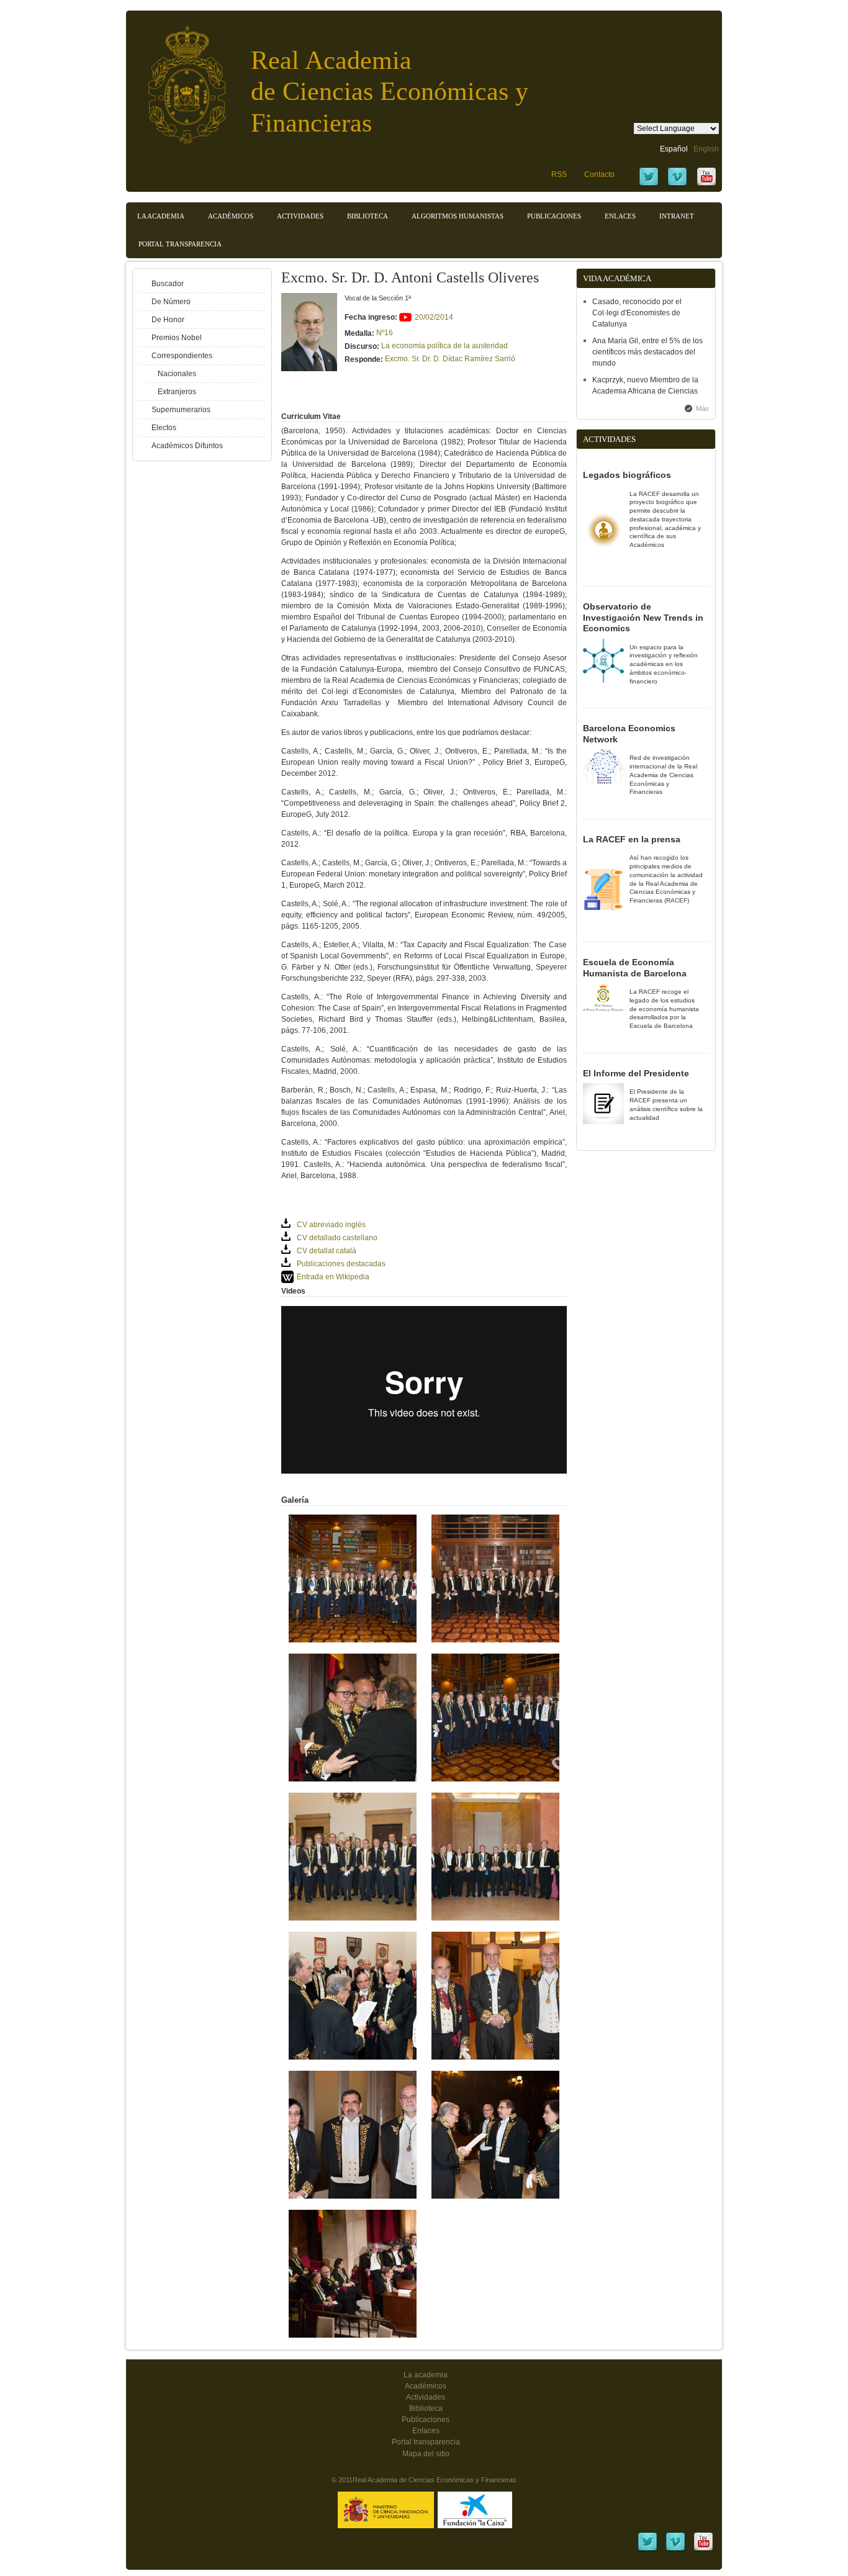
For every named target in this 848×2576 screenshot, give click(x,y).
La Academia (161, 216)
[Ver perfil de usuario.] (309, 369)
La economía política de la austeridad (444, 346)
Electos (164, 428)
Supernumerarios (181, 410)
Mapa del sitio (426, 2454)
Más (702, 408)
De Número (171, 302)
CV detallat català (327, 1251)
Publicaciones (554, 216)
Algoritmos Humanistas (458, 216)
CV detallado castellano (337, 1238)
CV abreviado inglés (331, 1225)
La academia (426, 2375)
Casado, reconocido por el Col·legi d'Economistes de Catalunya (637, 313)
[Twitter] (649, 185)
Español (674, 149)
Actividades (300, 216)
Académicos (231, 216)
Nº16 (385, 333)
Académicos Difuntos (187, 446)
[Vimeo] (677, 185)
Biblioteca (368, 216)
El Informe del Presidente (636, 1073)
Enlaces (620, 216)
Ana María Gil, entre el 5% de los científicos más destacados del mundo (647, 352)
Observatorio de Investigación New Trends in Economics (643, 617)
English (706, 149)
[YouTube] (706, 185)
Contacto (599, 174)
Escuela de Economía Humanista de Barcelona (635, 968)
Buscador (168, 284)
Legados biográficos (627, 475)
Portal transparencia (180, 244)
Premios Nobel (177, 338)
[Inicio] (178, 79)
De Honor (168, 320)
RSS (559, 174)
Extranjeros (177, 392)
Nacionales (177, 374)
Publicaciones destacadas (341, 1264)
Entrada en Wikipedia (333, 1277)
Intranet (677, 216)
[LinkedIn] (647, 2550)
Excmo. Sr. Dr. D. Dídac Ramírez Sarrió (450, 359)
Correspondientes (182, 356)
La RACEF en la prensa (632, 839)
